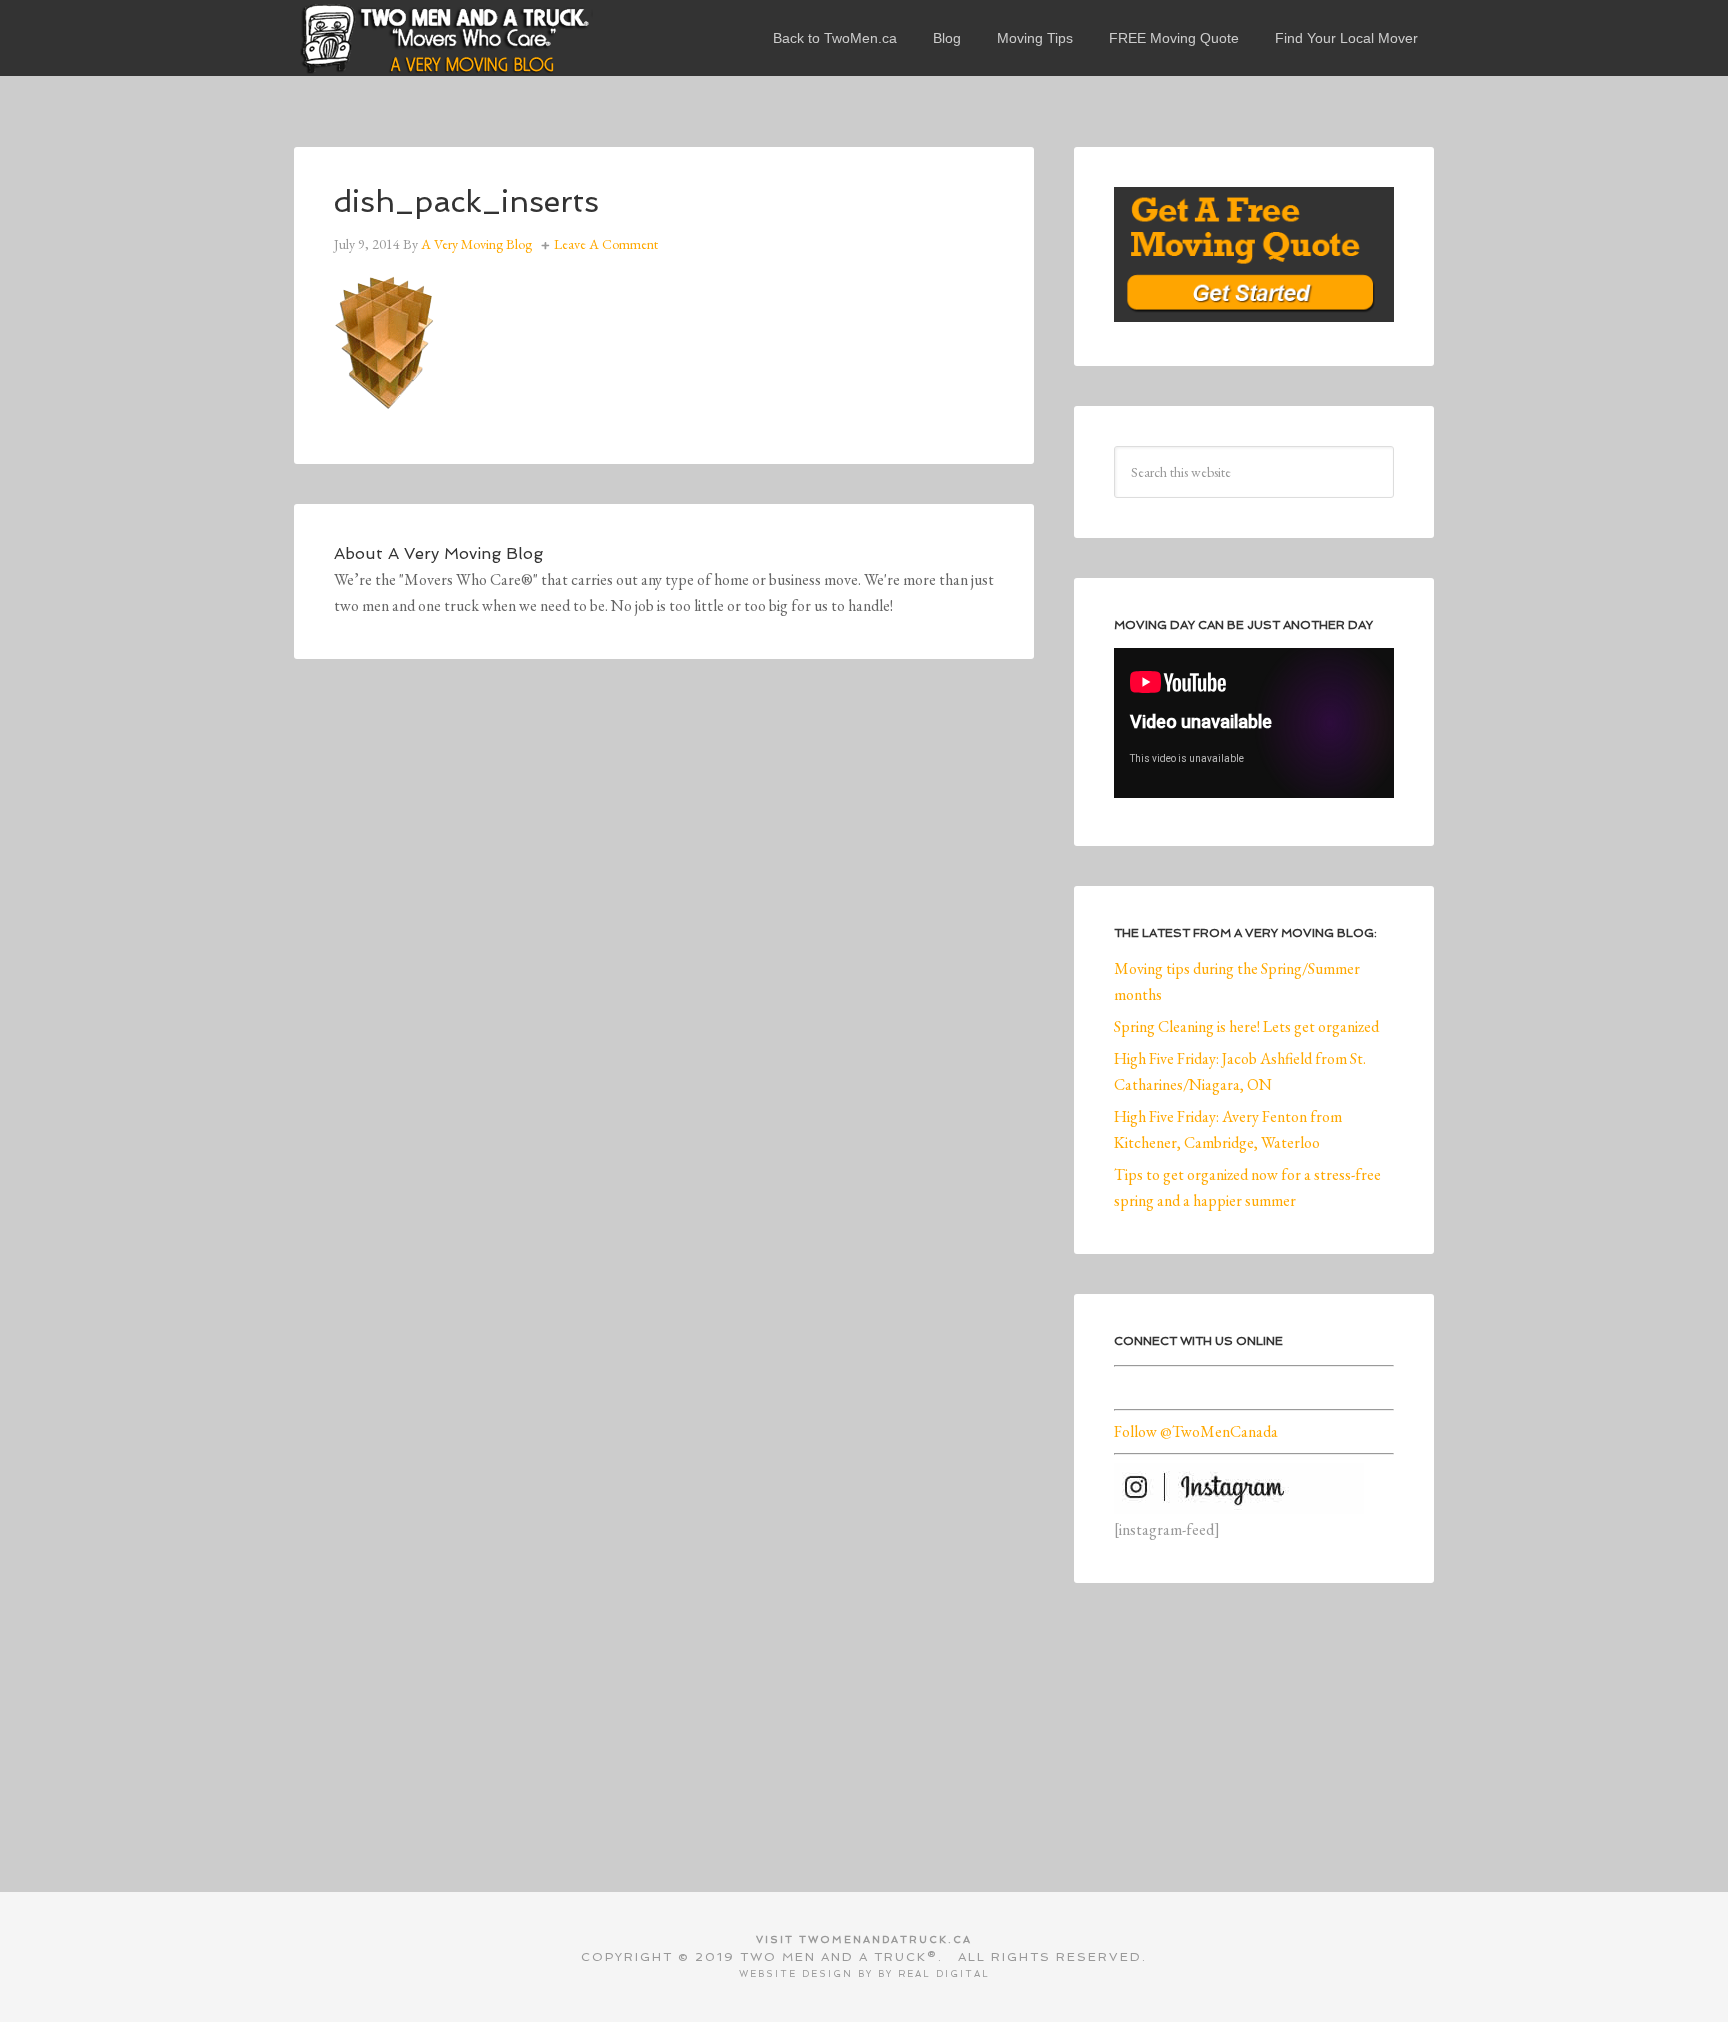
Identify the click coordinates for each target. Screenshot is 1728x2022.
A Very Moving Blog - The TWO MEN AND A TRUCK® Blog (444, 38)
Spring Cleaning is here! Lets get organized (1246, 1026)
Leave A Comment (606, 244)
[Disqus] (664, 975)
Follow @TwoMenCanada (1196, 1431)
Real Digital (944, 1974)
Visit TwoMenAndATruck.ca (864, 1939)
